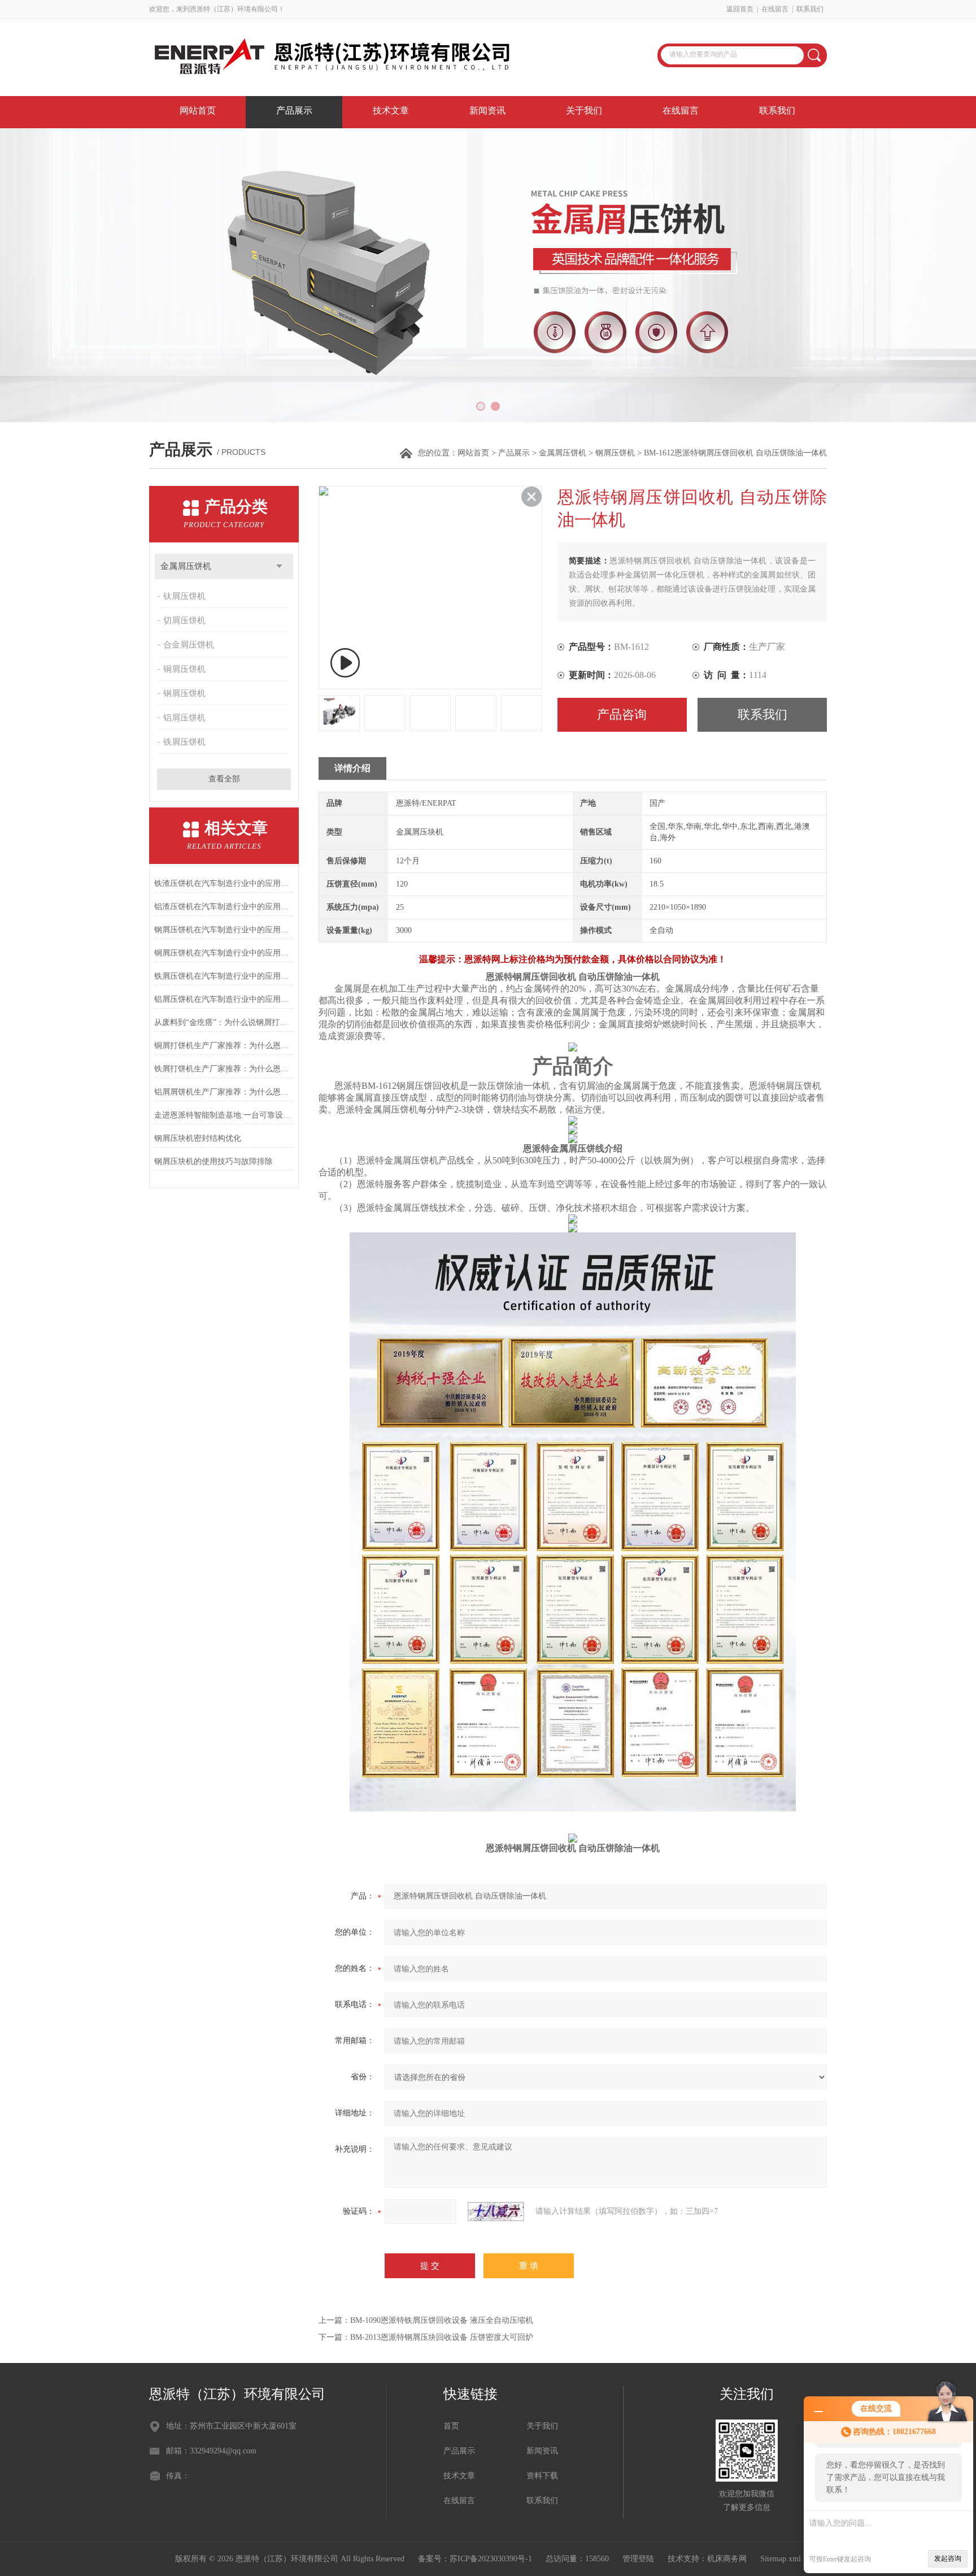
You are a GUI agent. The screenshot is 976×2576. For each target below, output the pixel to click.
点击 (279, 566)
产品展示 (294, 110)
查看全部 (224, 779)
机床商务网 (727, 2559)
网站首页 (198, 110)
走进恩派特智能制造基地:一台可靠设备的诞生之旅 (224, 1115)
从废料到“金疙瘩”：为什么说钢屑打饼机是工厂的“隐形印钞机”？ (224, 1022)
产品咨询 (622, 714)
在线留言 (775, 9)
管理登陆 (638, 2559)
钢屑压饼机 (615, 453)
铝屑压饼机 (184, 718)
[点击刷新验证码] (496, 2212)
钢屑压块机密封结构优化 (198, 1138)
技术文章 (391, 110)
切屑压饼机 (184, 620)
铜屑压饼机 (184, 669)
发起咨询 (948, 2558)
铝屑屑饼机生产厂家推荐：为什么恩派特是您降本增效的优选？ (224, 1092)
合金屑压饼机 (189, 645)
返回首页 (740, 9)
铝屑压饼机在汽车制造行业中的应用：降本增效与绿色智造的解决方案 (224, 999)
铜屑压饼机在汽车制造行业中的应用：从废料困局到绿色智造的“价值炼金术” (224, 953)
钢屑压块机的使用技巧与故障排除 (213, 1161)
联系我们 (810, 9)
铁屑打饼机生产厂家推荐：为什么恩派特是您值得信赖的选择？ (224, 1069)
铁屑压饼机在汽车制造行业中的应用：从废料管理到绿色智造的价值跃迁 (224, 976)
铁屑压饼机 (184, 742)
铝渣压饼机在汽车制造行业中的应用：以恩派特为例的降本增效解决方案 (224, 907)
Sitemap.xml (781, 2559)
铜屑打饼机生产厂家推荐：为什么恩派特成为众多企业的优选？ (224, 1046)
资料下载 (542, 2476)
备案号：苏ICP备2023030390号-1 (475, 2559)
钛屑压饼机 (184, 596)
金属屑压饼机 (563, 453)
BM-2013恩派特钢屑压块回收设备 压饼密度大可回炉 (442, 2337)
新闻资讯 (487, 110)
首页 (451, 2426)
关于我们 (584, 110)
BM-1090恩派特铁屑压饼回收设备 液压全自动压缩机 (442, 2320)
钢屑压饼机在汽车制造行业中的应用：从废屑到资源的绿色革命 (224, 930)
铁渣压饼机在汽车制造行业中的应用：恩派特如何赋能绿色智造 (224, 883)
